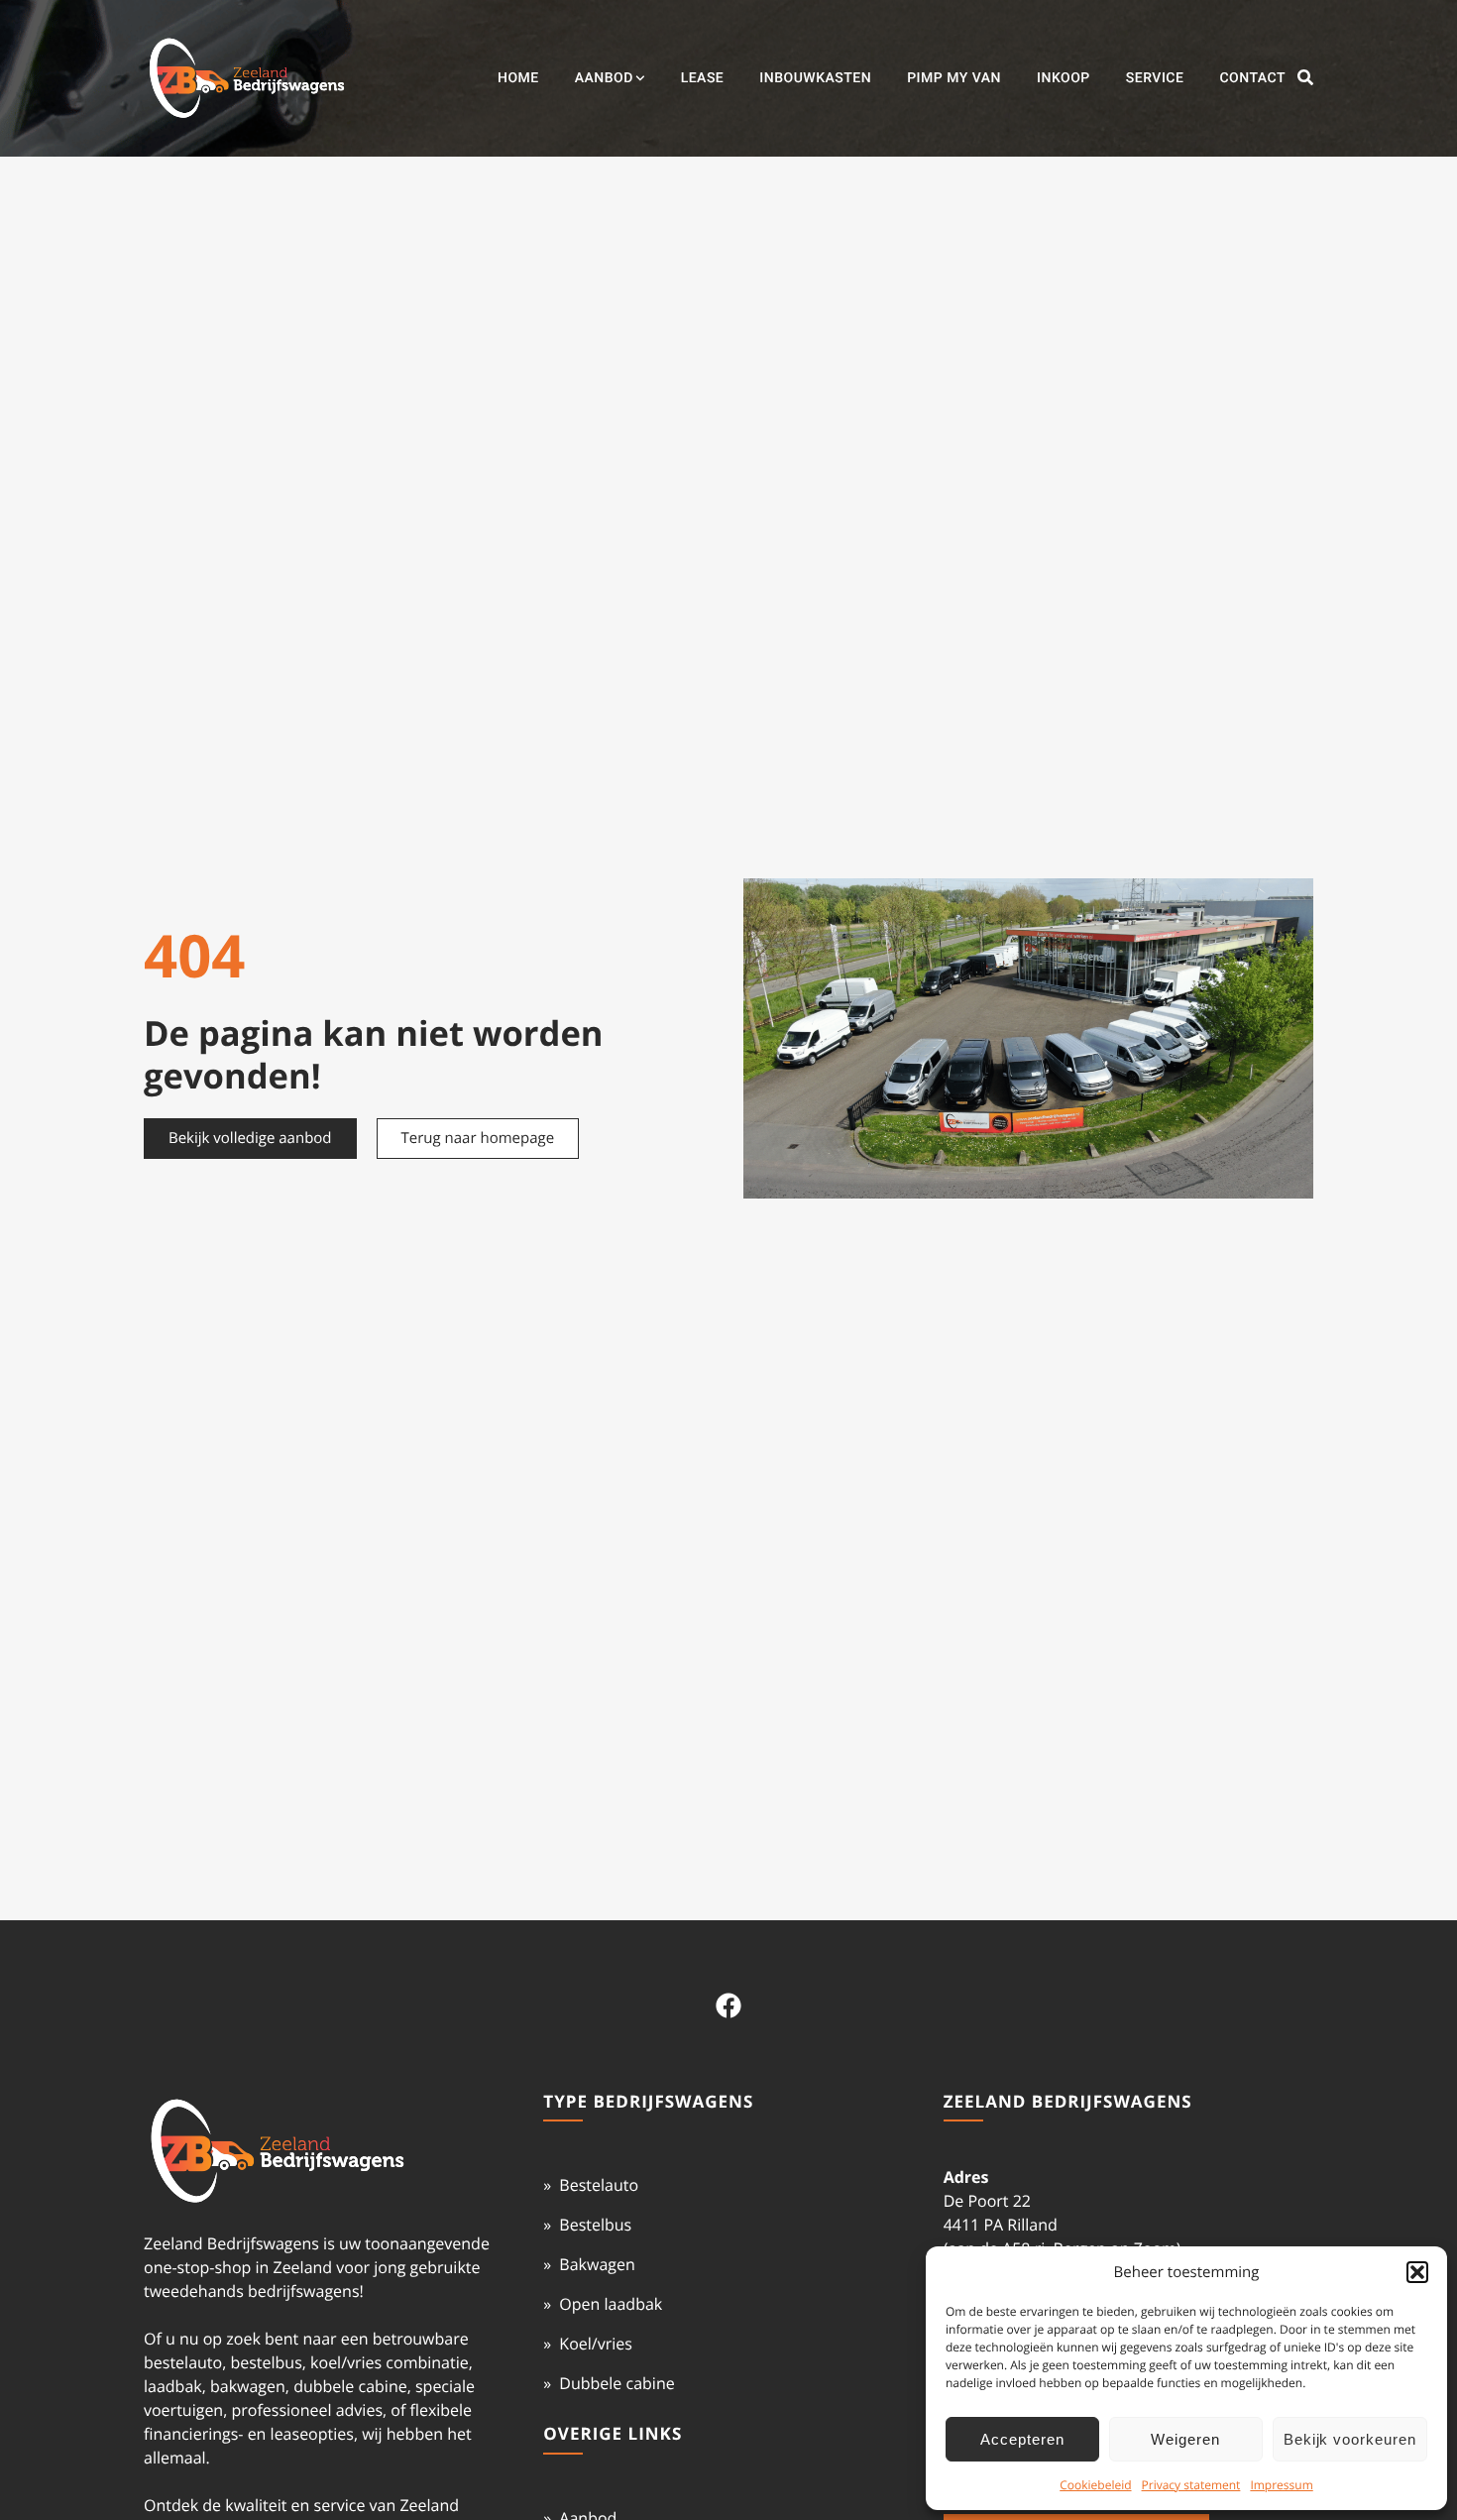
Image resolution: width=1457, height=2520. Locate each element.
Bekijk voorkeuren (1350, 2439)
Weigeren (1185, 2439)
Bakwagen (597, 2264)
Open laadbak (611, 2304)
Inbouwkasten (815, 78)
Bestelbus (595, 2225)
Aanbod (604, 78)
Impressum (1281, 2485)
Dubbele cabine (616, 2383)
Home (518, 78)
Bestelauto (599, 2185)
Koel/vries (596, 2344)
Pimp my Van (954, 78)
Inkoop (1064, 78)
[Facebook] (728, 2005)
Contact (1252, 78)
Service (1155, 78)
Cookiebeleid (1095, 2485)
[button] (1417, 2272)
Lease (703, 78)
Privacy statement (1191, 2485)
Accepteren (1022, 2439)
